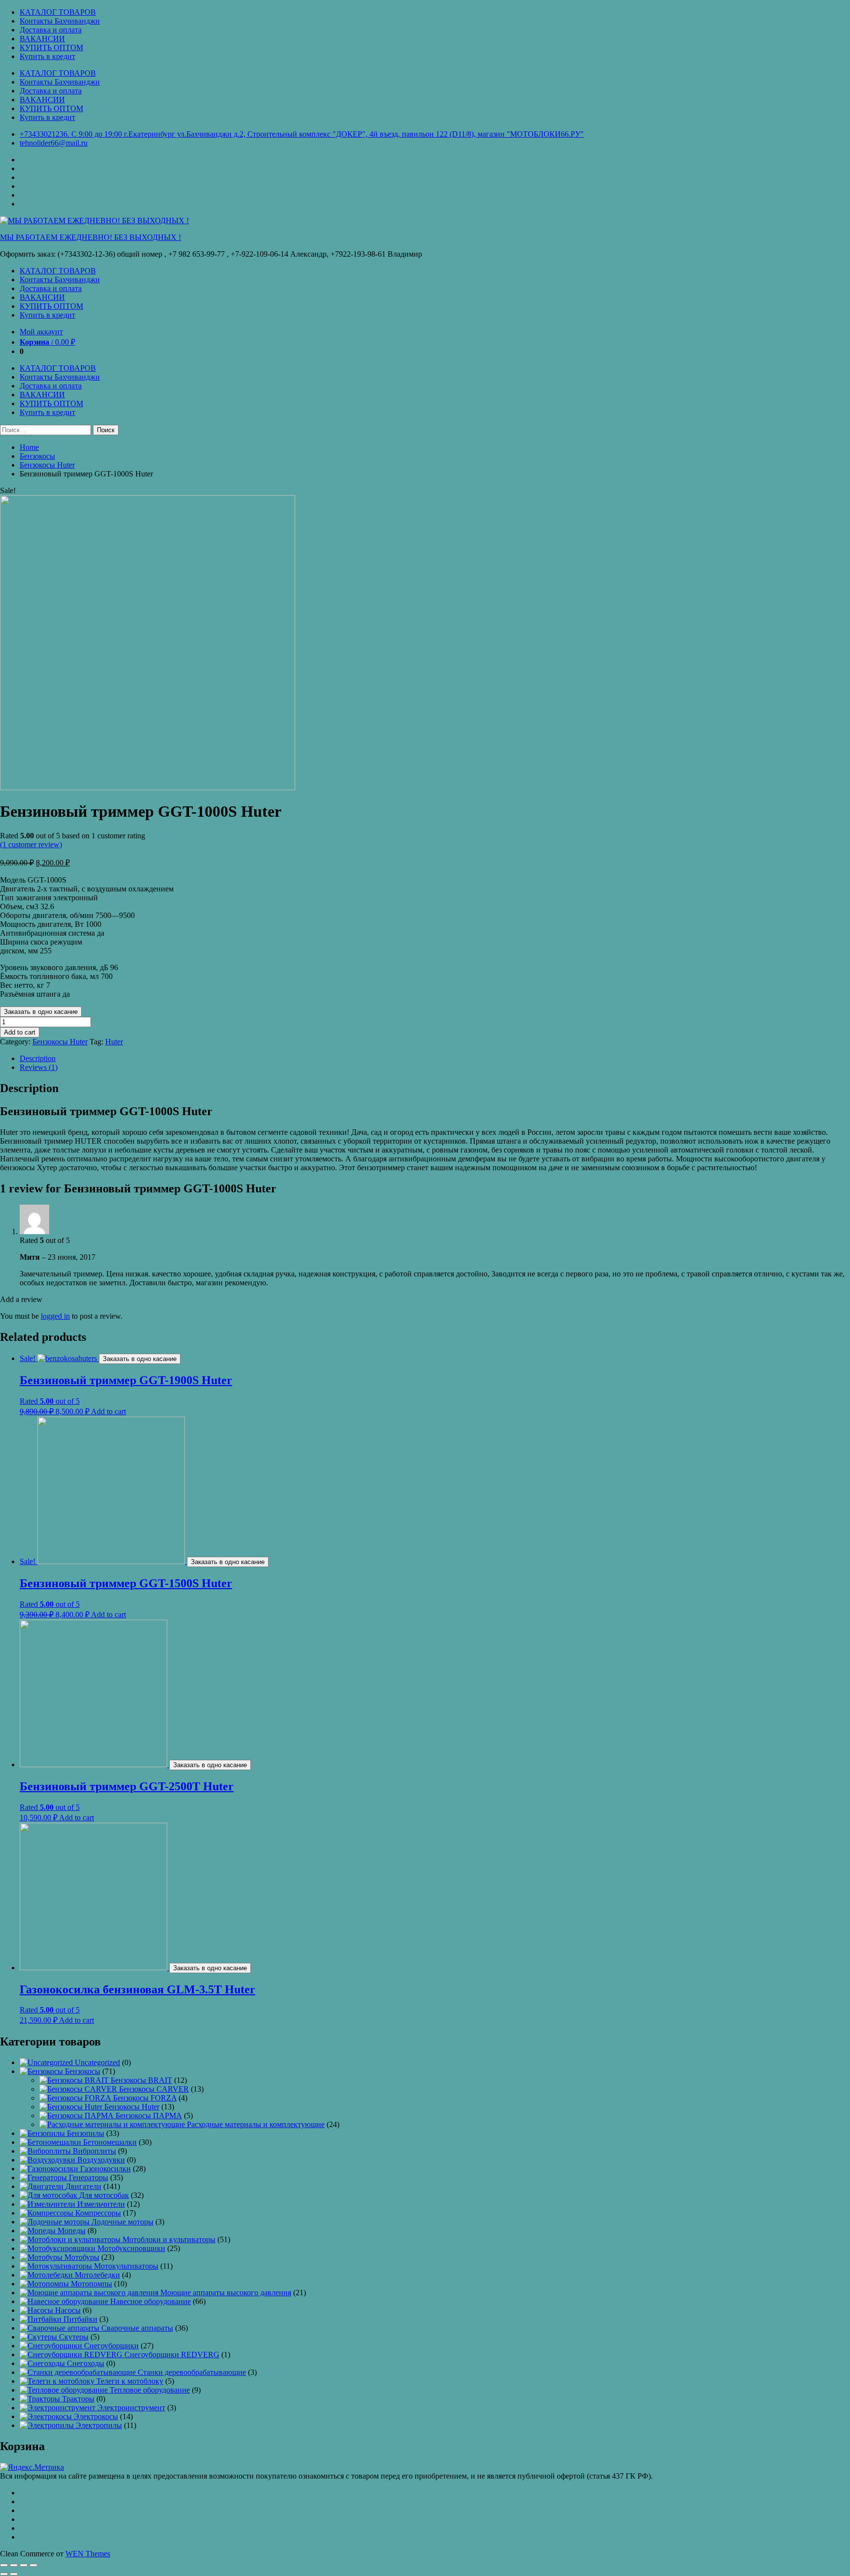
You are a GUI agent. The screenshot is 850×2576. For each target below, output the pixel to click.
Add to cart (20, 1032)
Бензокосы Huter (47, 465)
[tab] (435, 1059)
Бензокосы (37, 456)
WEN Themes (88, 2554)
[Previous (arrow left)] (4, 2574)
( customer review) (31, 844)
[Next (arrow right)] (14, 2574)
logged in (55, 1316)
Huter (114, 1042)
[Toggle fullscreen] (24, 2565)
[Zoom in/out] (33, 2565)
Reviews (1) (39, 1067)
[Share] (14, 2565)
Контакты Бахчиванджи (60, 21)
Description (38, 1058)
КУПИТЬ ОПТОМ (51, 47)
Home (29, 447)
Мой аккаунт (41, 332)
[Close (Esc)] (4, 2565)
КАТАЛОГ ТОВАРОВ (58, 12)
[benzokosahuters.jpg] (148, 787)
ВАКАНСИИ (42, 39)
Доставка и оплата (51, 30)
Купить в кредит (47, 56)
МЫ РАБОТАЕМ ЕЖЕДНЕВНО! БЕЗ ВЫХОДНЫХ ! (91, 237)
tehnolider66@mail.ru (54, 143)
